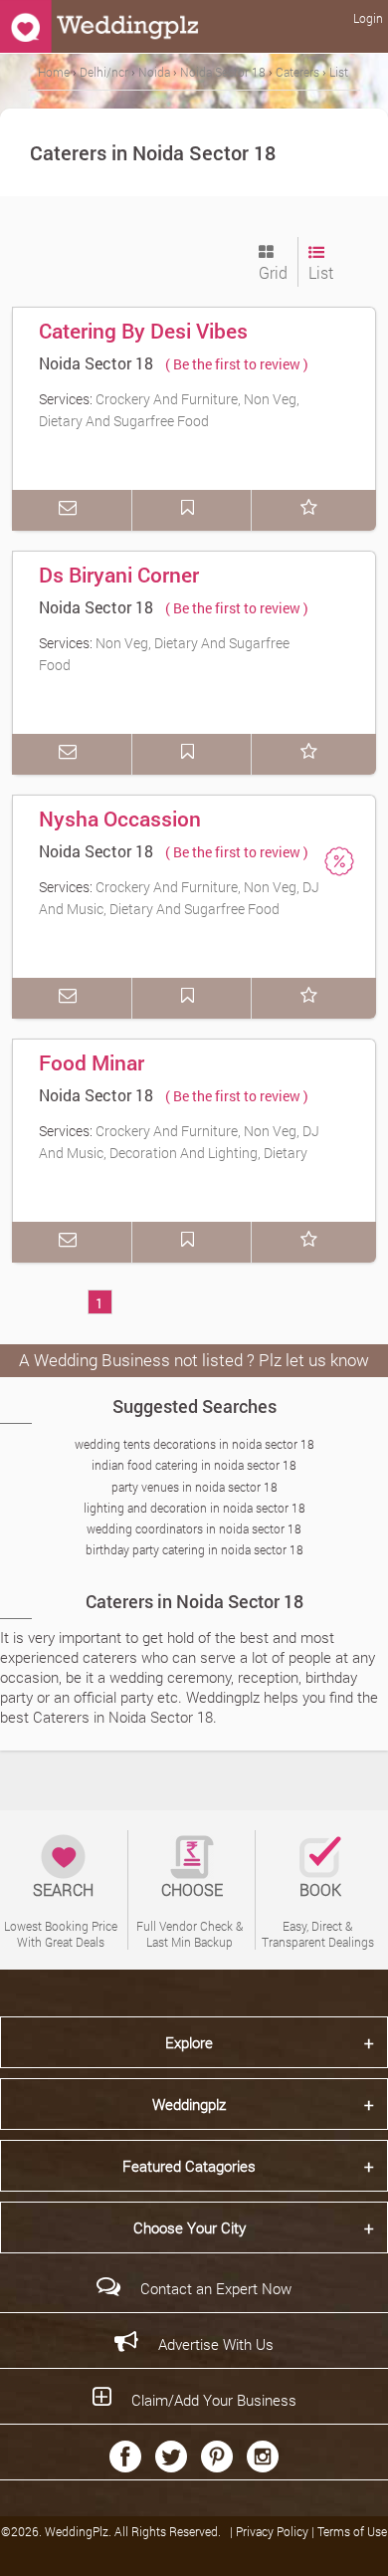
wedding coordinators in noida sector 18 (194, 1528)
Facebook (125, 2457)
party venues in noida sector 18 (194, 1487)
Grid (273, 272)
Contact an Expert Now (216, 2288)
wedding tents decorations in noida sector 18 (194, 1444)
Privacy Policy (274, 2531)
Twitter (171, 2457)
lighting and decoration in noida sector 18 (194, 1508)
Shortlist (312, 510)
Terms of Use (352, 2531)
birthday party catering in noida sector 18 (194, 1549)
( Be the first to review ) (237, 364)
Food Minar (92, 1062)
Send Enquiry (72, 510)
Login (368, 18)
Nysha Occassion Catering (120, 832)
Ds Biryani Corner (119, 575)
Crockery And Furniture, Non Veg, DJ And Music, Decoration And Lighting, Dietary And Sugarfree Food (179, 1152)
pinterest (217, 2457)
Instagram (263, 2457)
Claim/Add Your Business (214, 2400)
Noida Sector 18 (96, 363)
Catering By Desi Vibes (143, 331)
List (321, 272)
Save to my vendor (192, 510)
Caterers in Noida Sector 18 (194, 1601)
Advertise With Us (216, 2344)
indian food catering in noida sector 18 (194, 1465)
